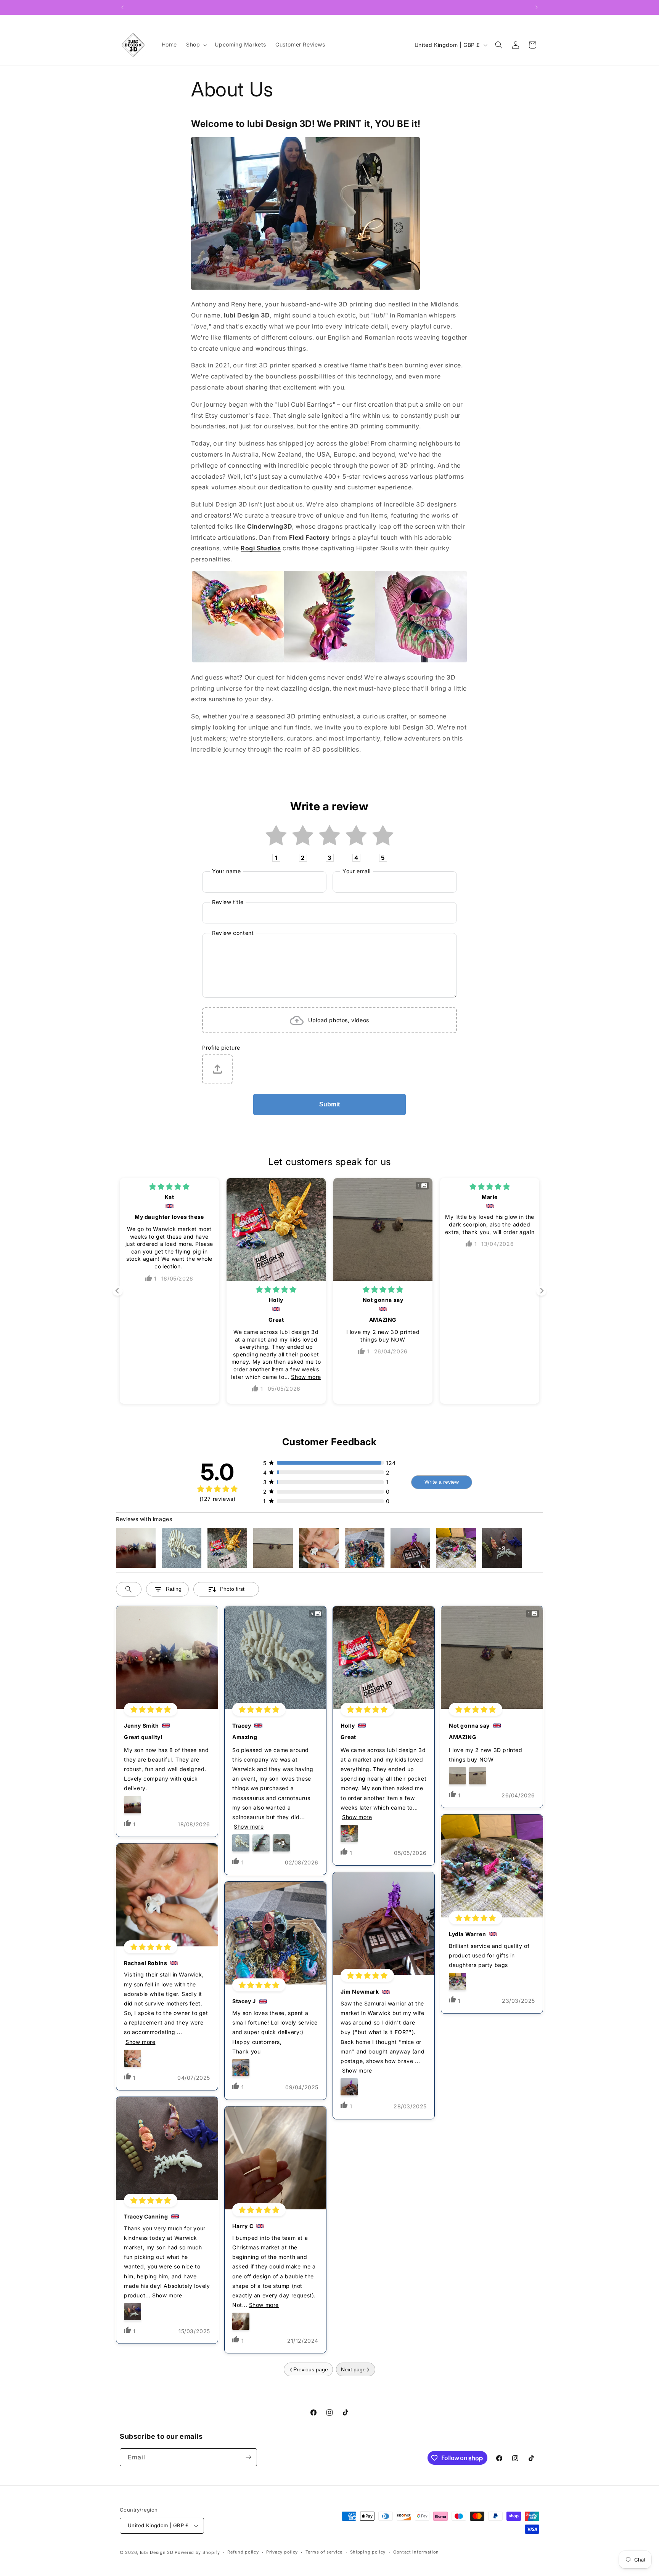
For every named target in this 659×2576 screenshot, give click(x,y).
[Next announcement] (537, 7)
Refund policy (243, 2552)
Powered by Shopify (197, 2552)
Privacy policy (282, 2552)
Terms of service (324, 2552)
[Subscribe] (248, 2457)
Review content (233, 933)
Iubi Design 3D (157, 2552)
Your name (226, 871)
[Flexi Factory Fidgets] (329, 660)
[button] (196, 45)
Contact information (416, 2552)
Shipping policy (368, 2552)
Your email (357, 871)
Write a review (442, 1482)
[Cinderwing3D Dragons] (238, 660)
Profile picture (221, 1048)
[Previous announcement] (122, 7)
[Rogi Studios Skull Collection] (421, 660)
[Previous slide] (118, 1291)
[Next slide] (541, 1291)
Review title (228, 902)
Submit (329, 1104)
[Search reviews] (129, 1589)
